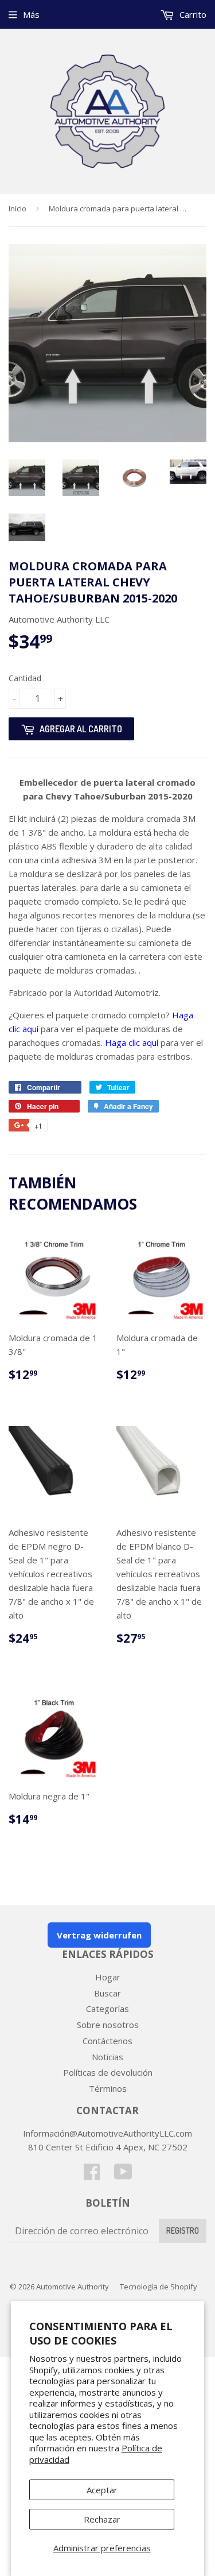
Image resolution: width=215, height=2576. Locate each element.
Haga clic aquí (132, 1042)
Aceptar (102, 2490)
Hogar (108, 1977)
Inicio (17, 208)
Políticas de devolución (108, 2072)
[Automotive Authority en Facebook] (92, 2175)
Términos (108, 2088)
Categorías (107, 2009)
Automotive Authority (73, 2287)
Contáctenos (107, 2041)
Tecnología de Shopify (159, 2287)
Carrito (192, 14)
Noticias (107, 2057)
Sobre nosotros (108, 2025)
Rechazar (102, 2519)
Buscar (107, 1993)
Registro (183, 2231)
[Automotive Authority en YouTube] (123, 2175)
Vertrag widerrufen (99, 1935)
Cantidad (25, 678)
